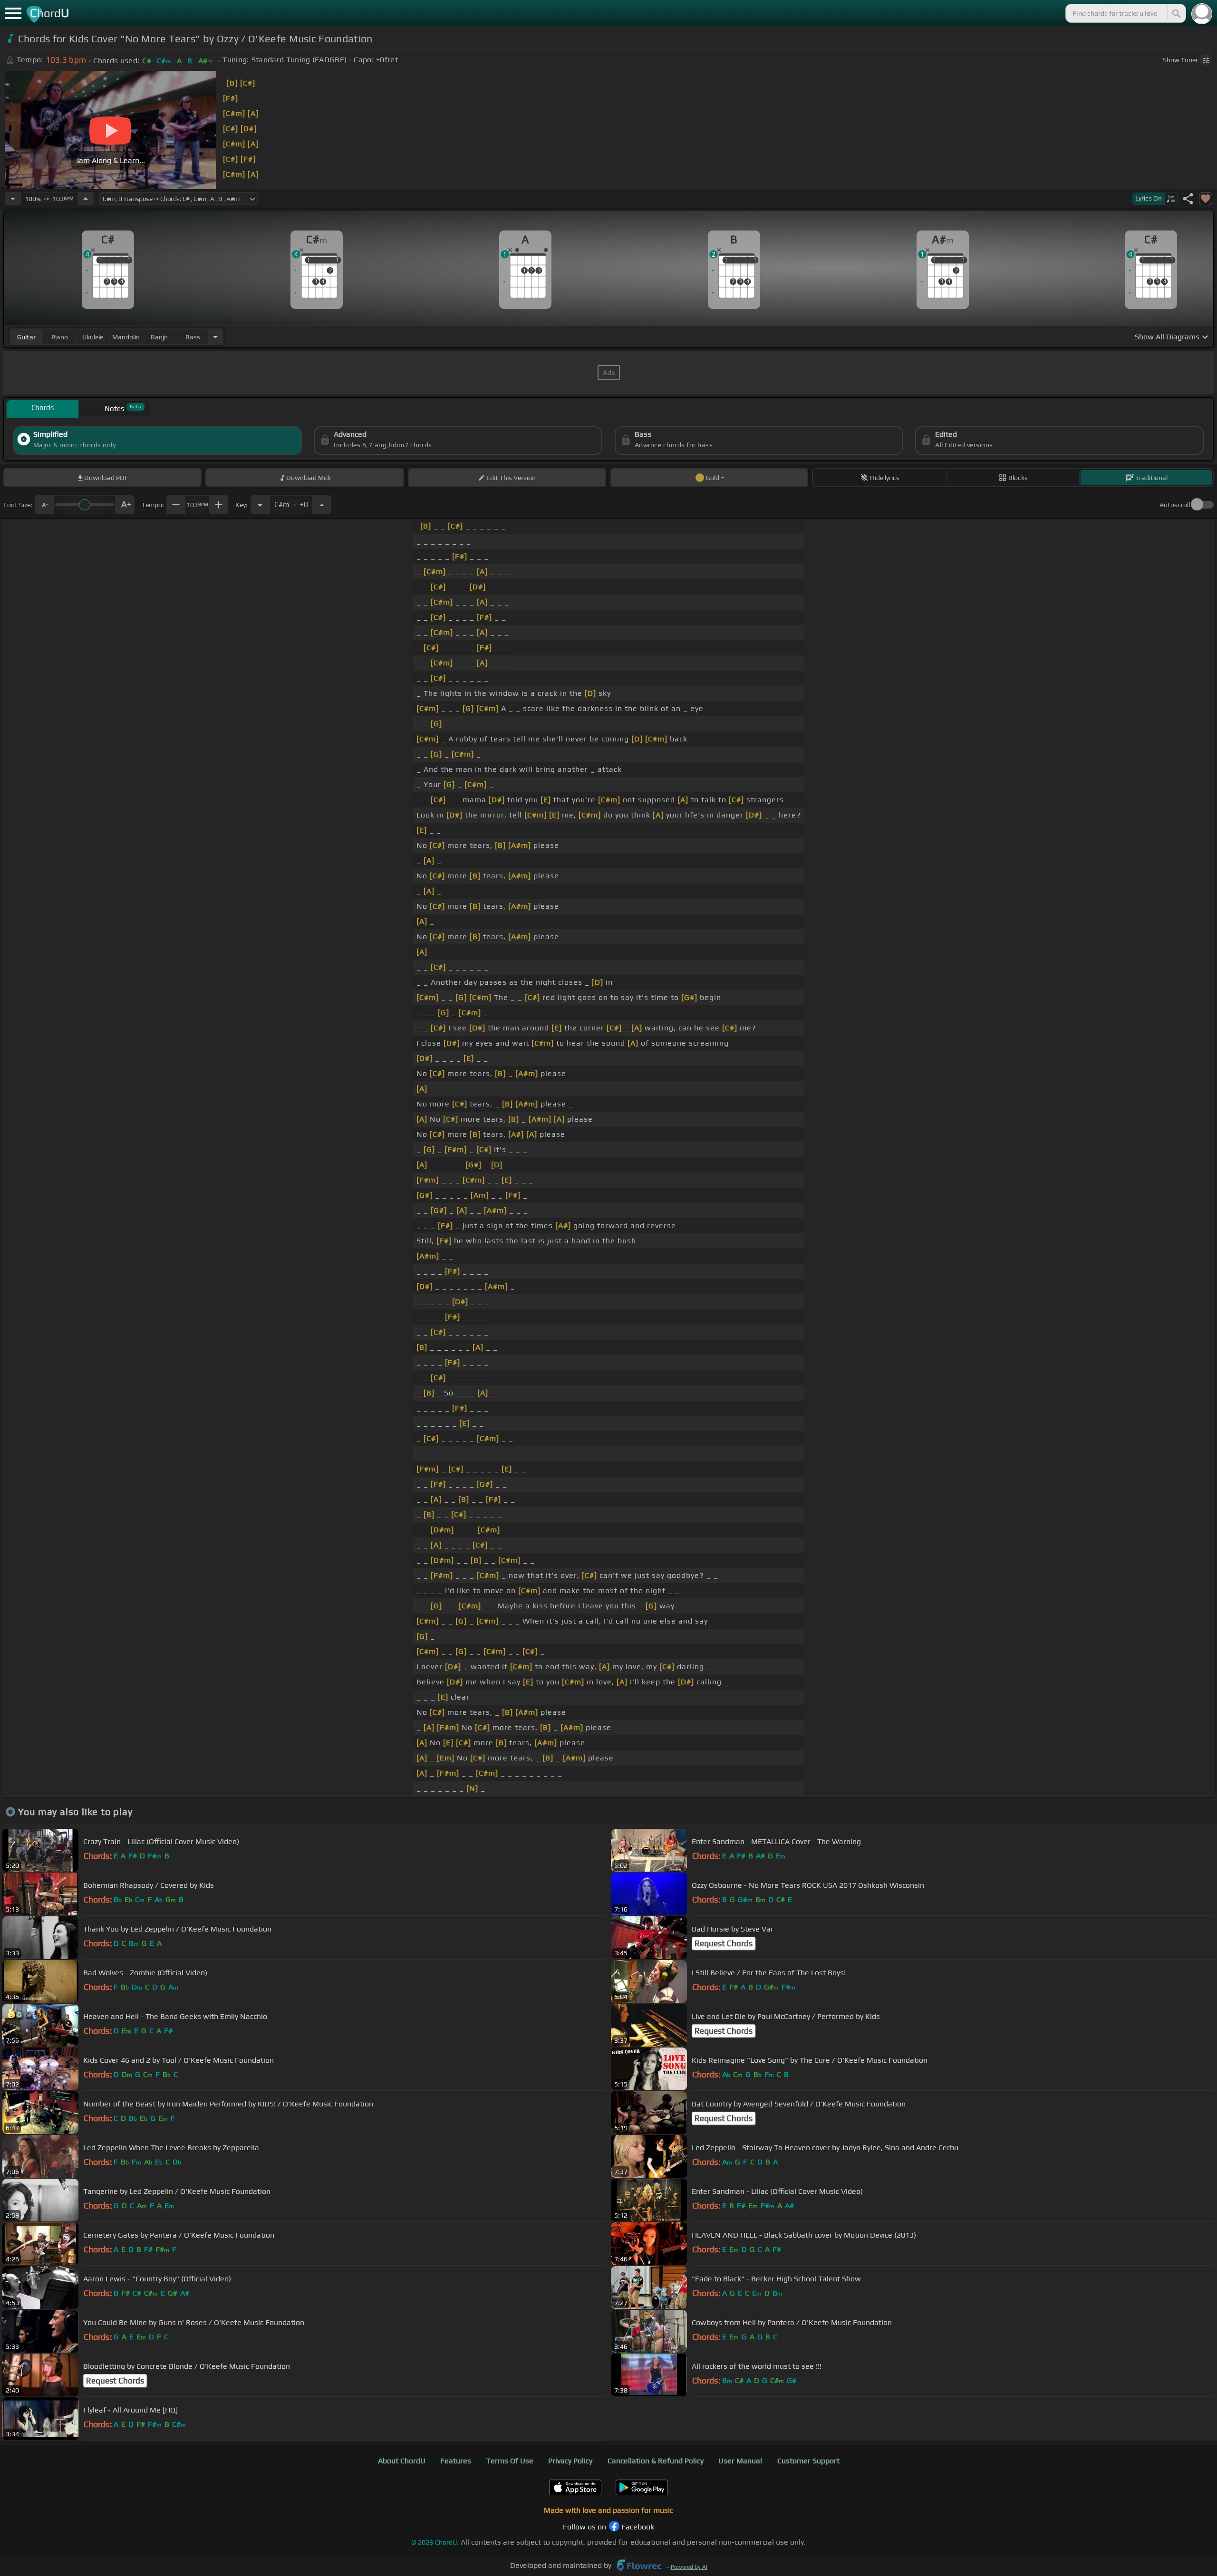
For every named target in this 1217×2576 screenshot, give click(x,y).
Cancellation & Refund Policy (656, 2461)
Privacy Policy (570, 2461)
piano (60, 337)
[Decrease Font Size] (44, 505)
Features (456, 2461)
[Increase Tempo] (86, 199)
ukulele (93, 337)
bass (193, 337)
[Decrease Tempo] (13, 199)
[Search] (1176, 13)
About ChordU (402, 2461)
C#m (291, 502)
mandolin (126, 337)
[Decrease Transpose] (260, 505)
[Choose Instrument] (215, 337)
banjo (159, 337)
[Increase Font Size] (125, 505)
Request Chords (724, 1943)
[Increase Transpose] (322, 505)
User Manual (740, 2461)
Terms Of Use (510, 2461)
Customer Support (808, 2461)
